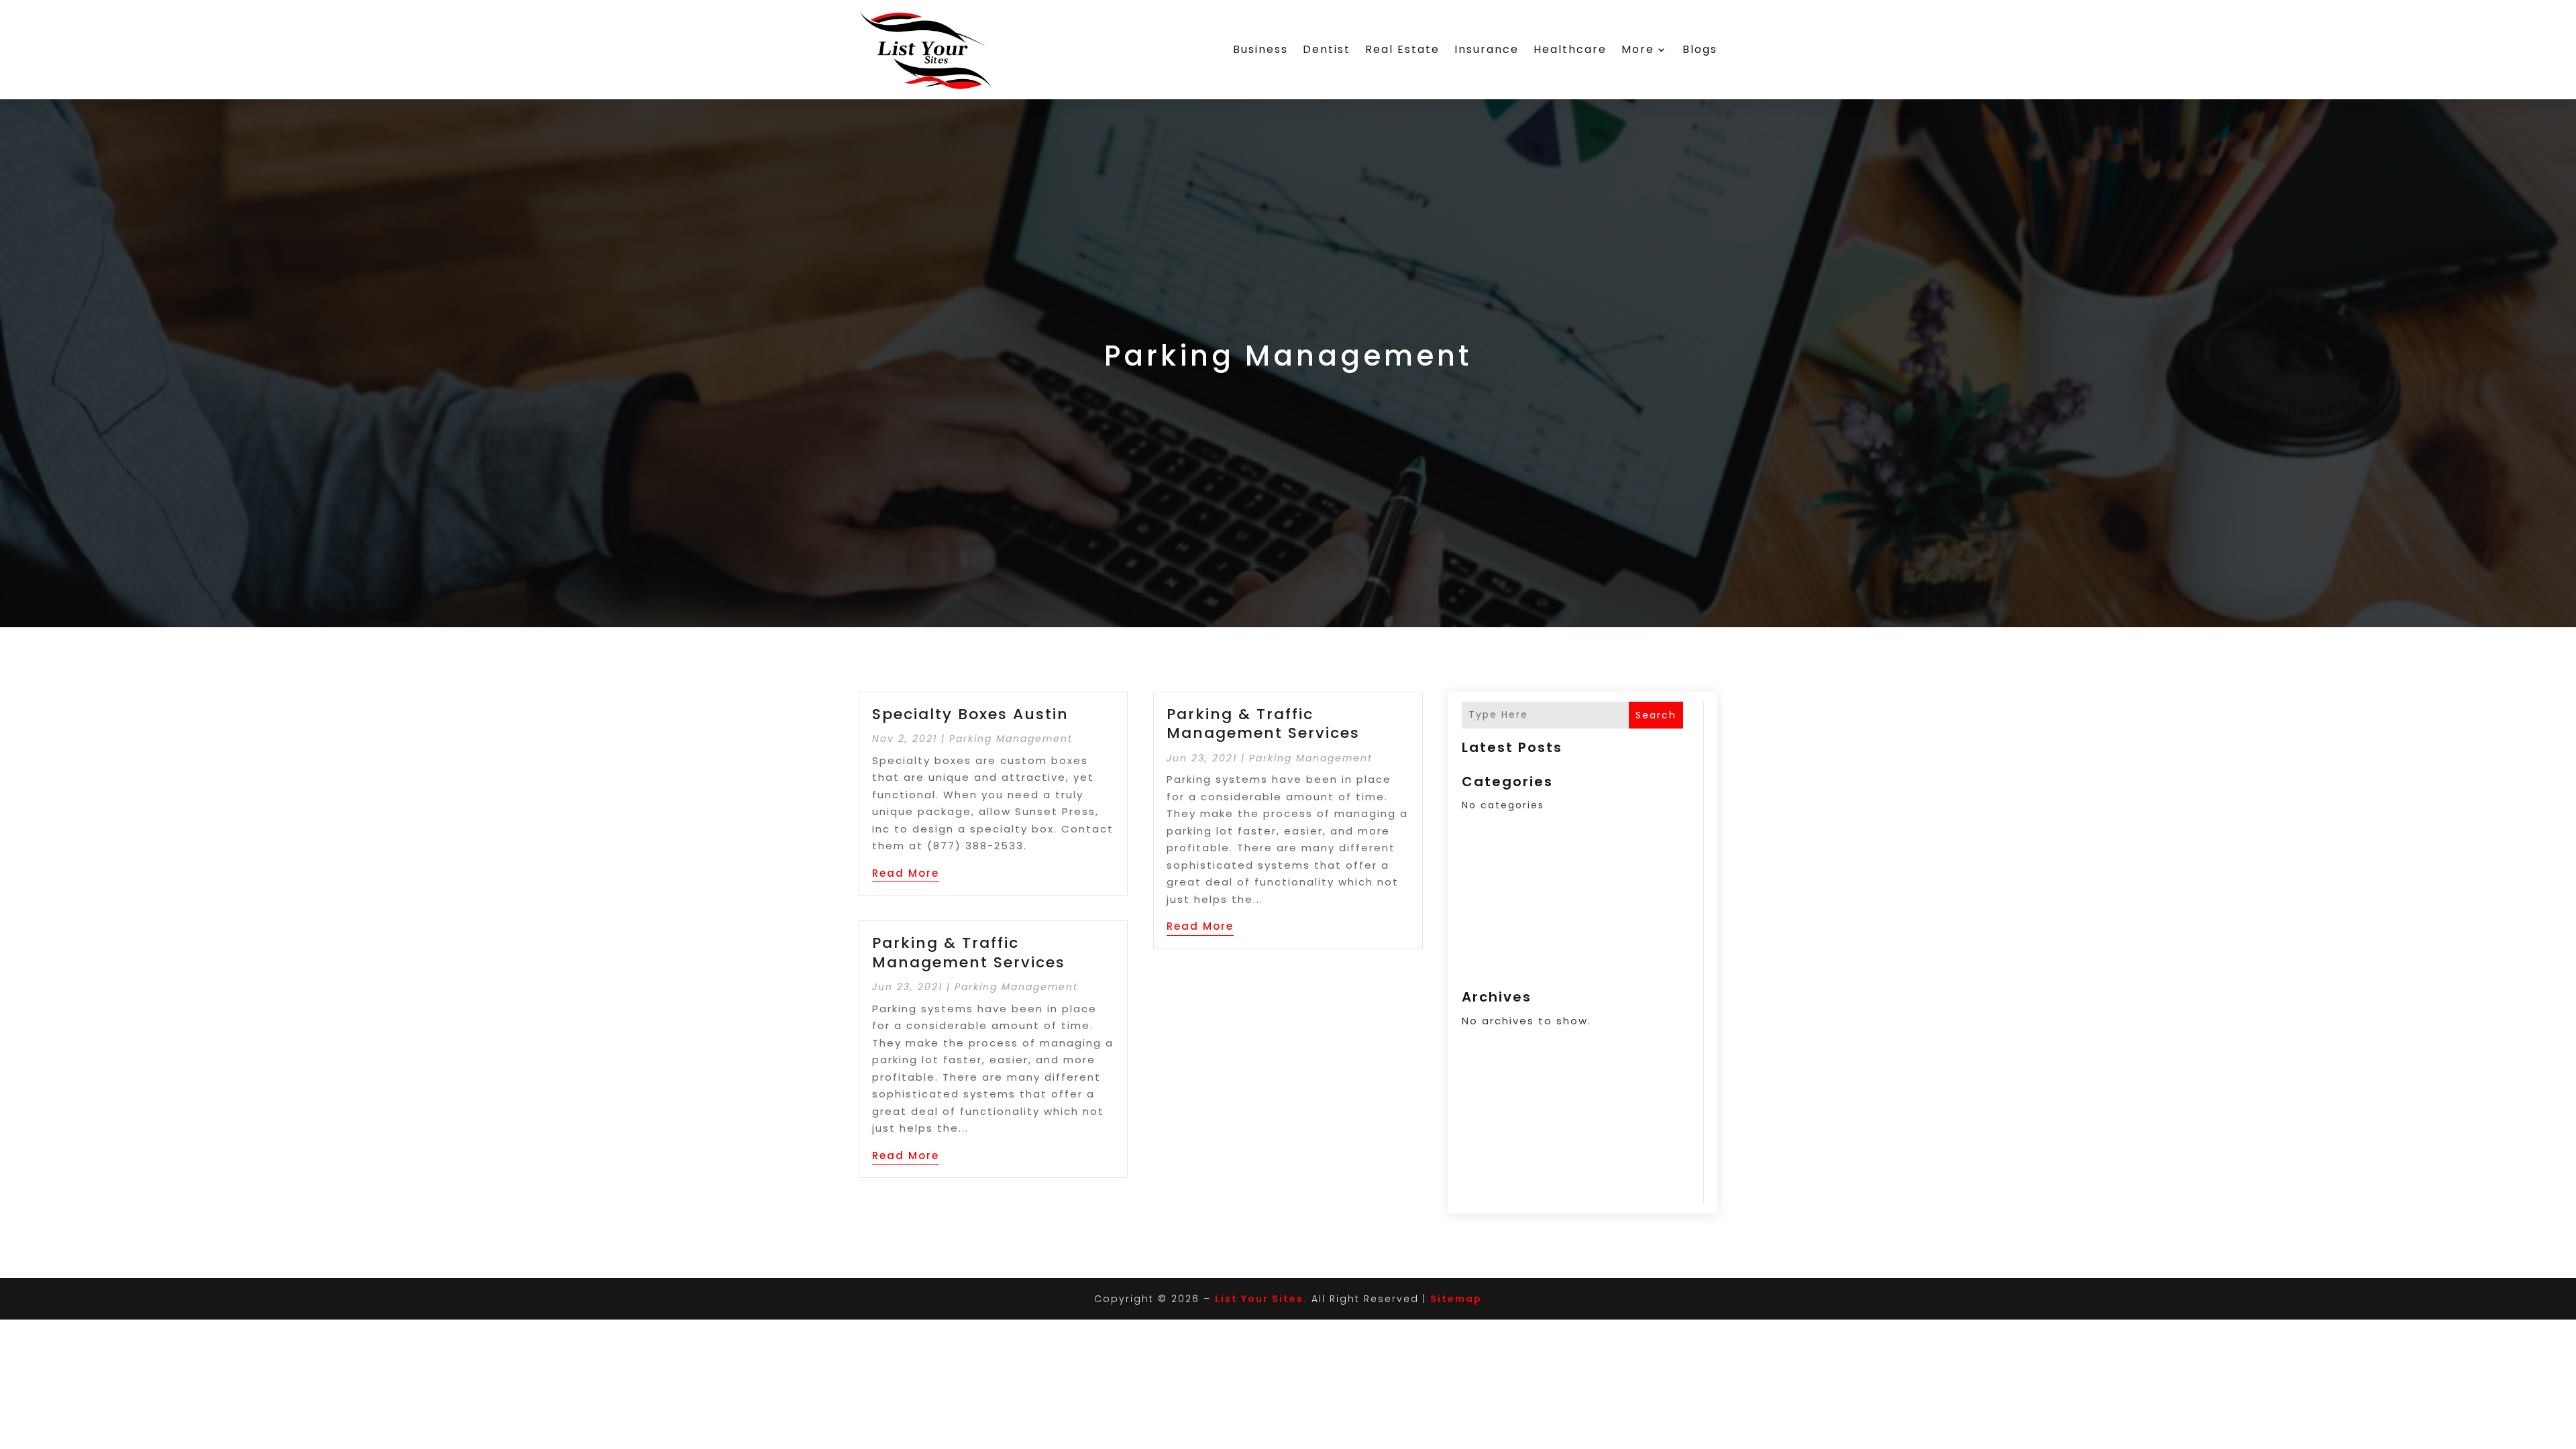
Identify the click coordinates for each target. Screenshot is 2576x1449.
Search (1656, 715)
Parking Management (1011, 739)
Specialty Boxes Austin (970, 714)
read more (906, 873)
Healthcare (1570, 49)
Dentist (1327, 49)
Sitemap (1456, 1299)
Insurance (1487, 49)
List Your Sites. (1261, 1299)
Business (1260, 49)
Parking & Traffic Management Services (969, 953)
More (1638, 49)
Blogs (1700, 49)
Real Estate (1402, 49)
